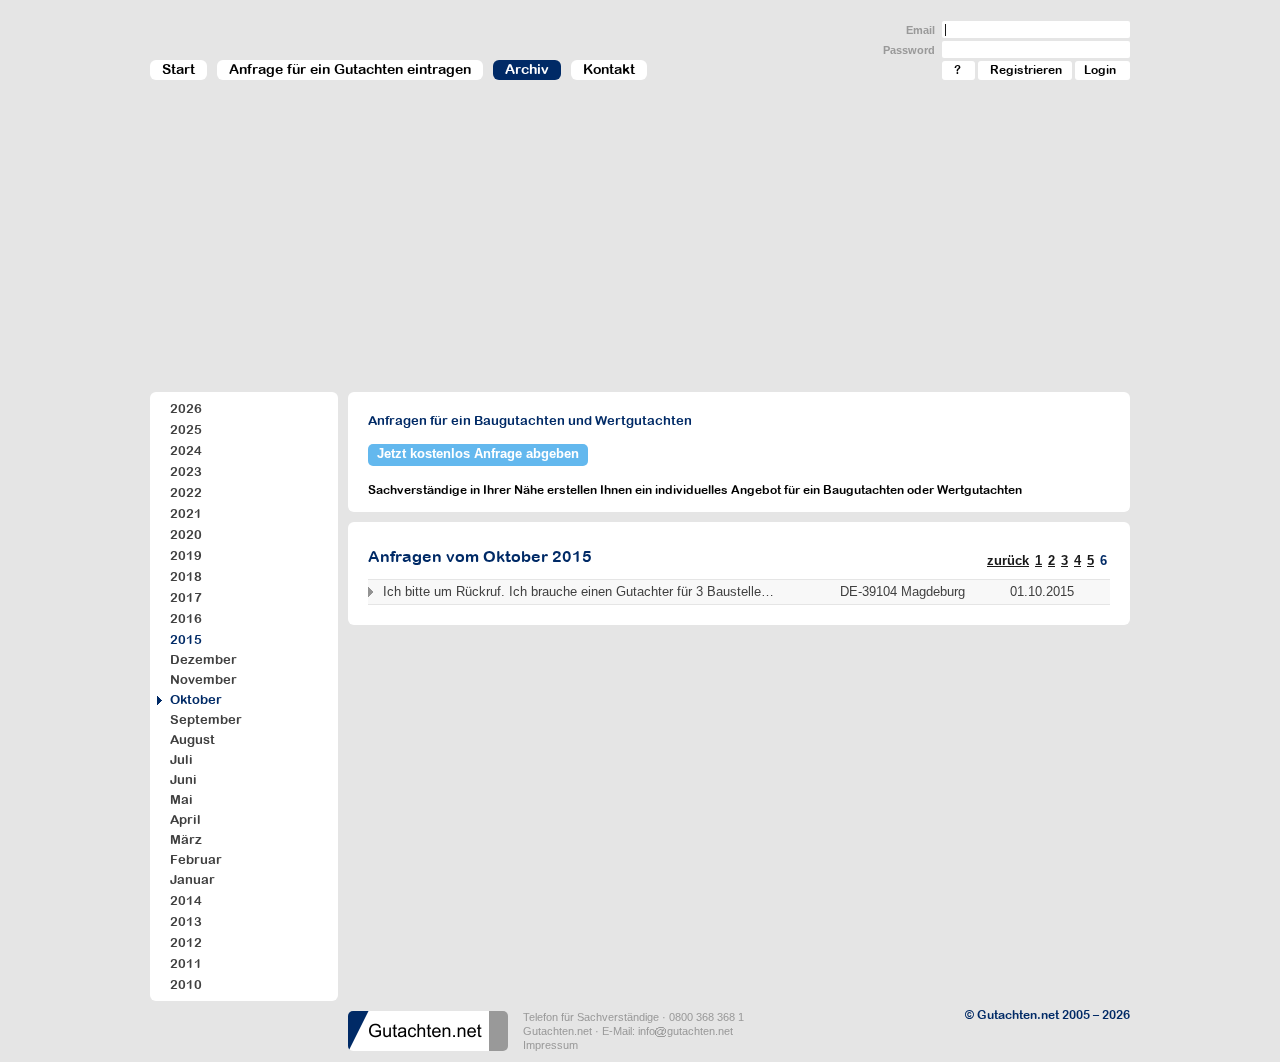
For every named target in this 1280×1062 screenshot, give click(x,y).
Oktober (196, 699)
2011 (186, 963)
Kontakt (609, 69)
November (203, 679)
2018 (186, 576)
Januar (192, 879)
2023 (186, 471)
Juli (181, 759)
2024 (186, 450)
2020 (186, 534)
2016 (186, 618)
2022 (186, 492)
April (185, 819)
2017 (186, 597)
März (186, 839)
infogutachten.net (685, 1031)
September (206, 719)
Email (920, 30)
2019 (186, 555)
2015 (186, 639)
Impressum (550, 1045)
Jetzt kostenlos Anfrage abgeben (478, 453)
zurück (1008, 560)
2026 (186, 408)
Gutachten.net (557, 1031)
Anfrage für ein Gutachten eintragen (350, 69)
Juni (183, 779)
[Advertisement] (640, 246)
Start (178, 69)
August (192, 739)
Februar (196, 859)
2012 (186, 942)
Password (909, 50)
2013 (186, 921)
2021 (186, 513)
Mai (181, 799)
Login (1100, 70)
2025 (186, 429)
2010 (186, 984)
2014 (186, 900)
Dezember (203, 659)
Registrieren (1026, 70)
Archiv (527, 69)
